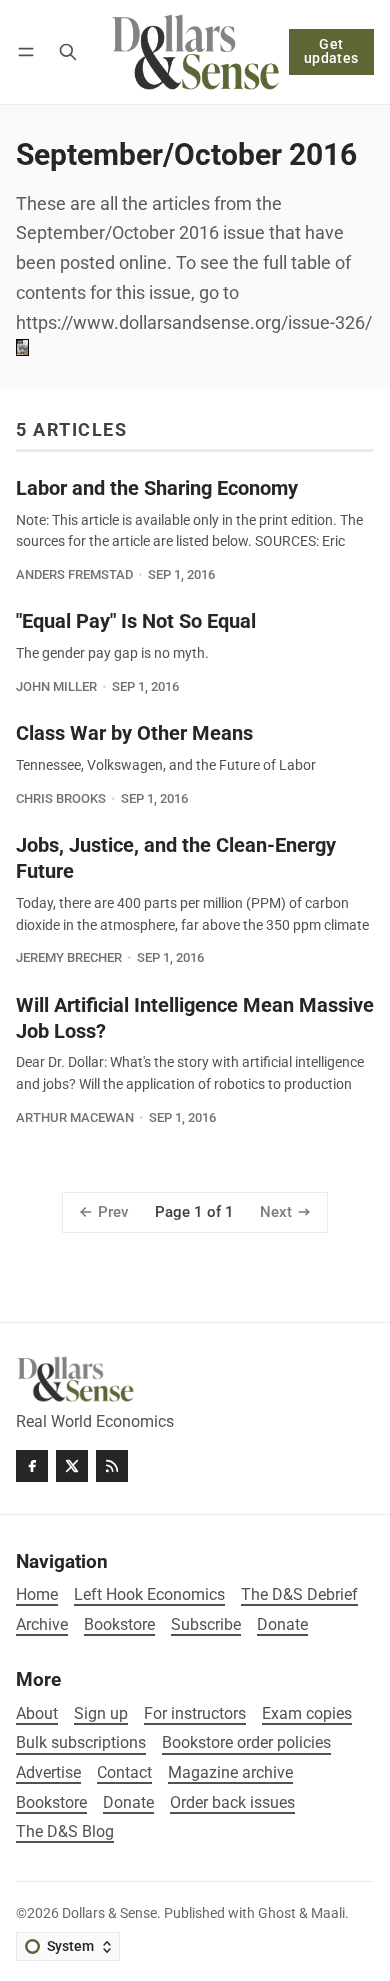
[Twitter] (72, 1466)
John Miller (56, 686)
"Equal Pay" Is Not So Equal (136, 621)
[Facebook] (32, 1466)
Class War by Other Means (134, 733)
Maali (328, 1913)
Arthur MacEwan (75, 1117)
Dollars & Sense (109, 1913)
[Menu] (29, 51)
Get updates (331, 51)
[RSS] (112, 1466)
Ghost (277, 1913)
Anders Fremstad (74, 574)
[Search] (68, 51)
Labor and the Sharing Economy (157, 488)
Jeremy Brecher (69, 957)
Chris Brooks (61, 798)
